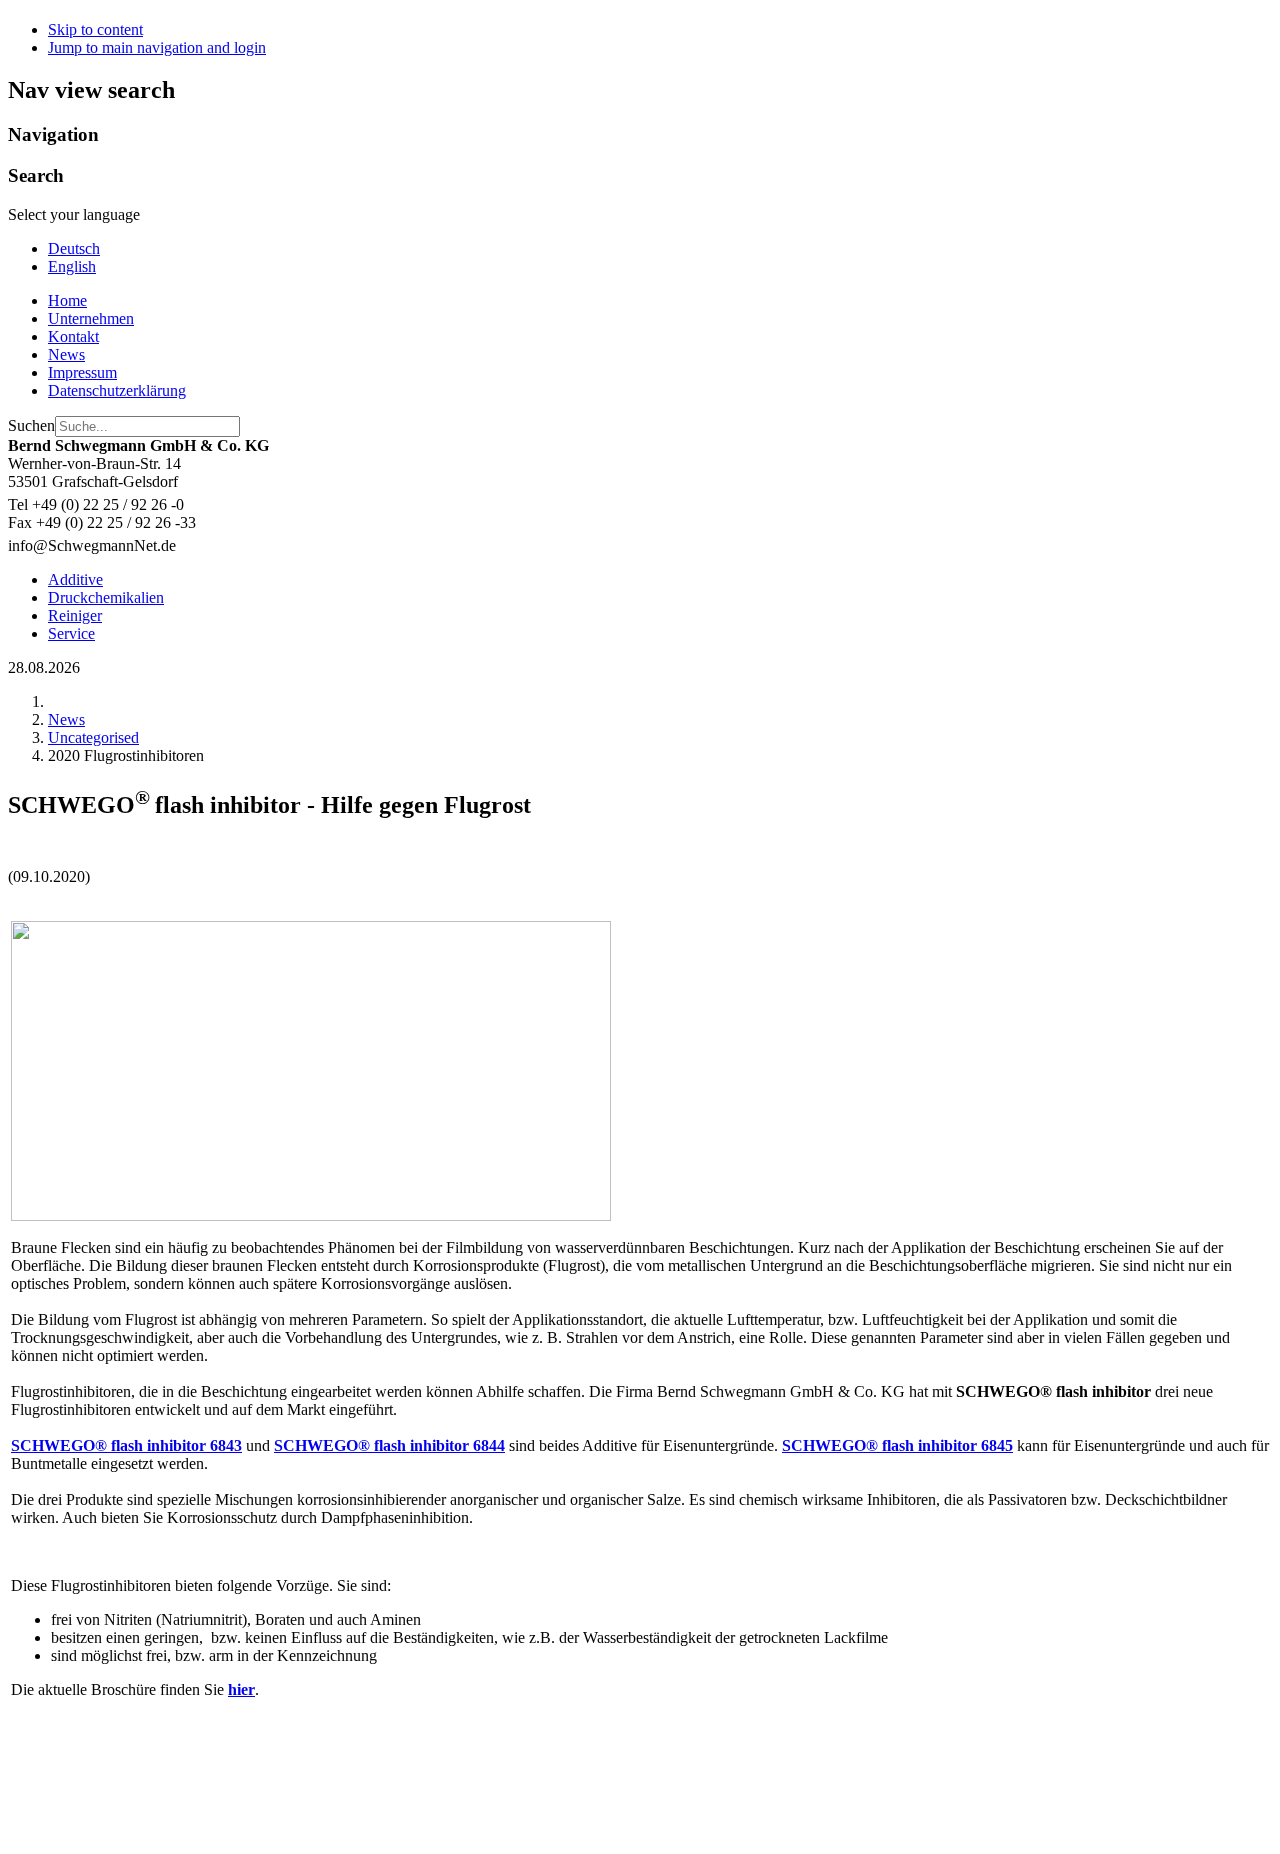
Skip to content (95, 29)
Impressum (82, 372)
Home (67, 300)
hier (241, 1689)
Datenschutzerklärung (117, 390)
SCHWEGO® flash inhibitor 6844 (389, 1445)
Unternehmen (91, 318)
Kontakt (73, 336)
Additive (75, 579)
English (72, 266)
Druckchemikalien (106, 597)
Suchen (31, 425)
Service (71, 633)
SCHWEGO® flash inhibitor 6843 (126, 1445)
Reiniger (75, 615)
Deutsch (74, 248)
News (66, 354)
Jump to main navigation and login (157, 47)
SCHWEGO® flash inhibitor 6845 (897, 1445)
